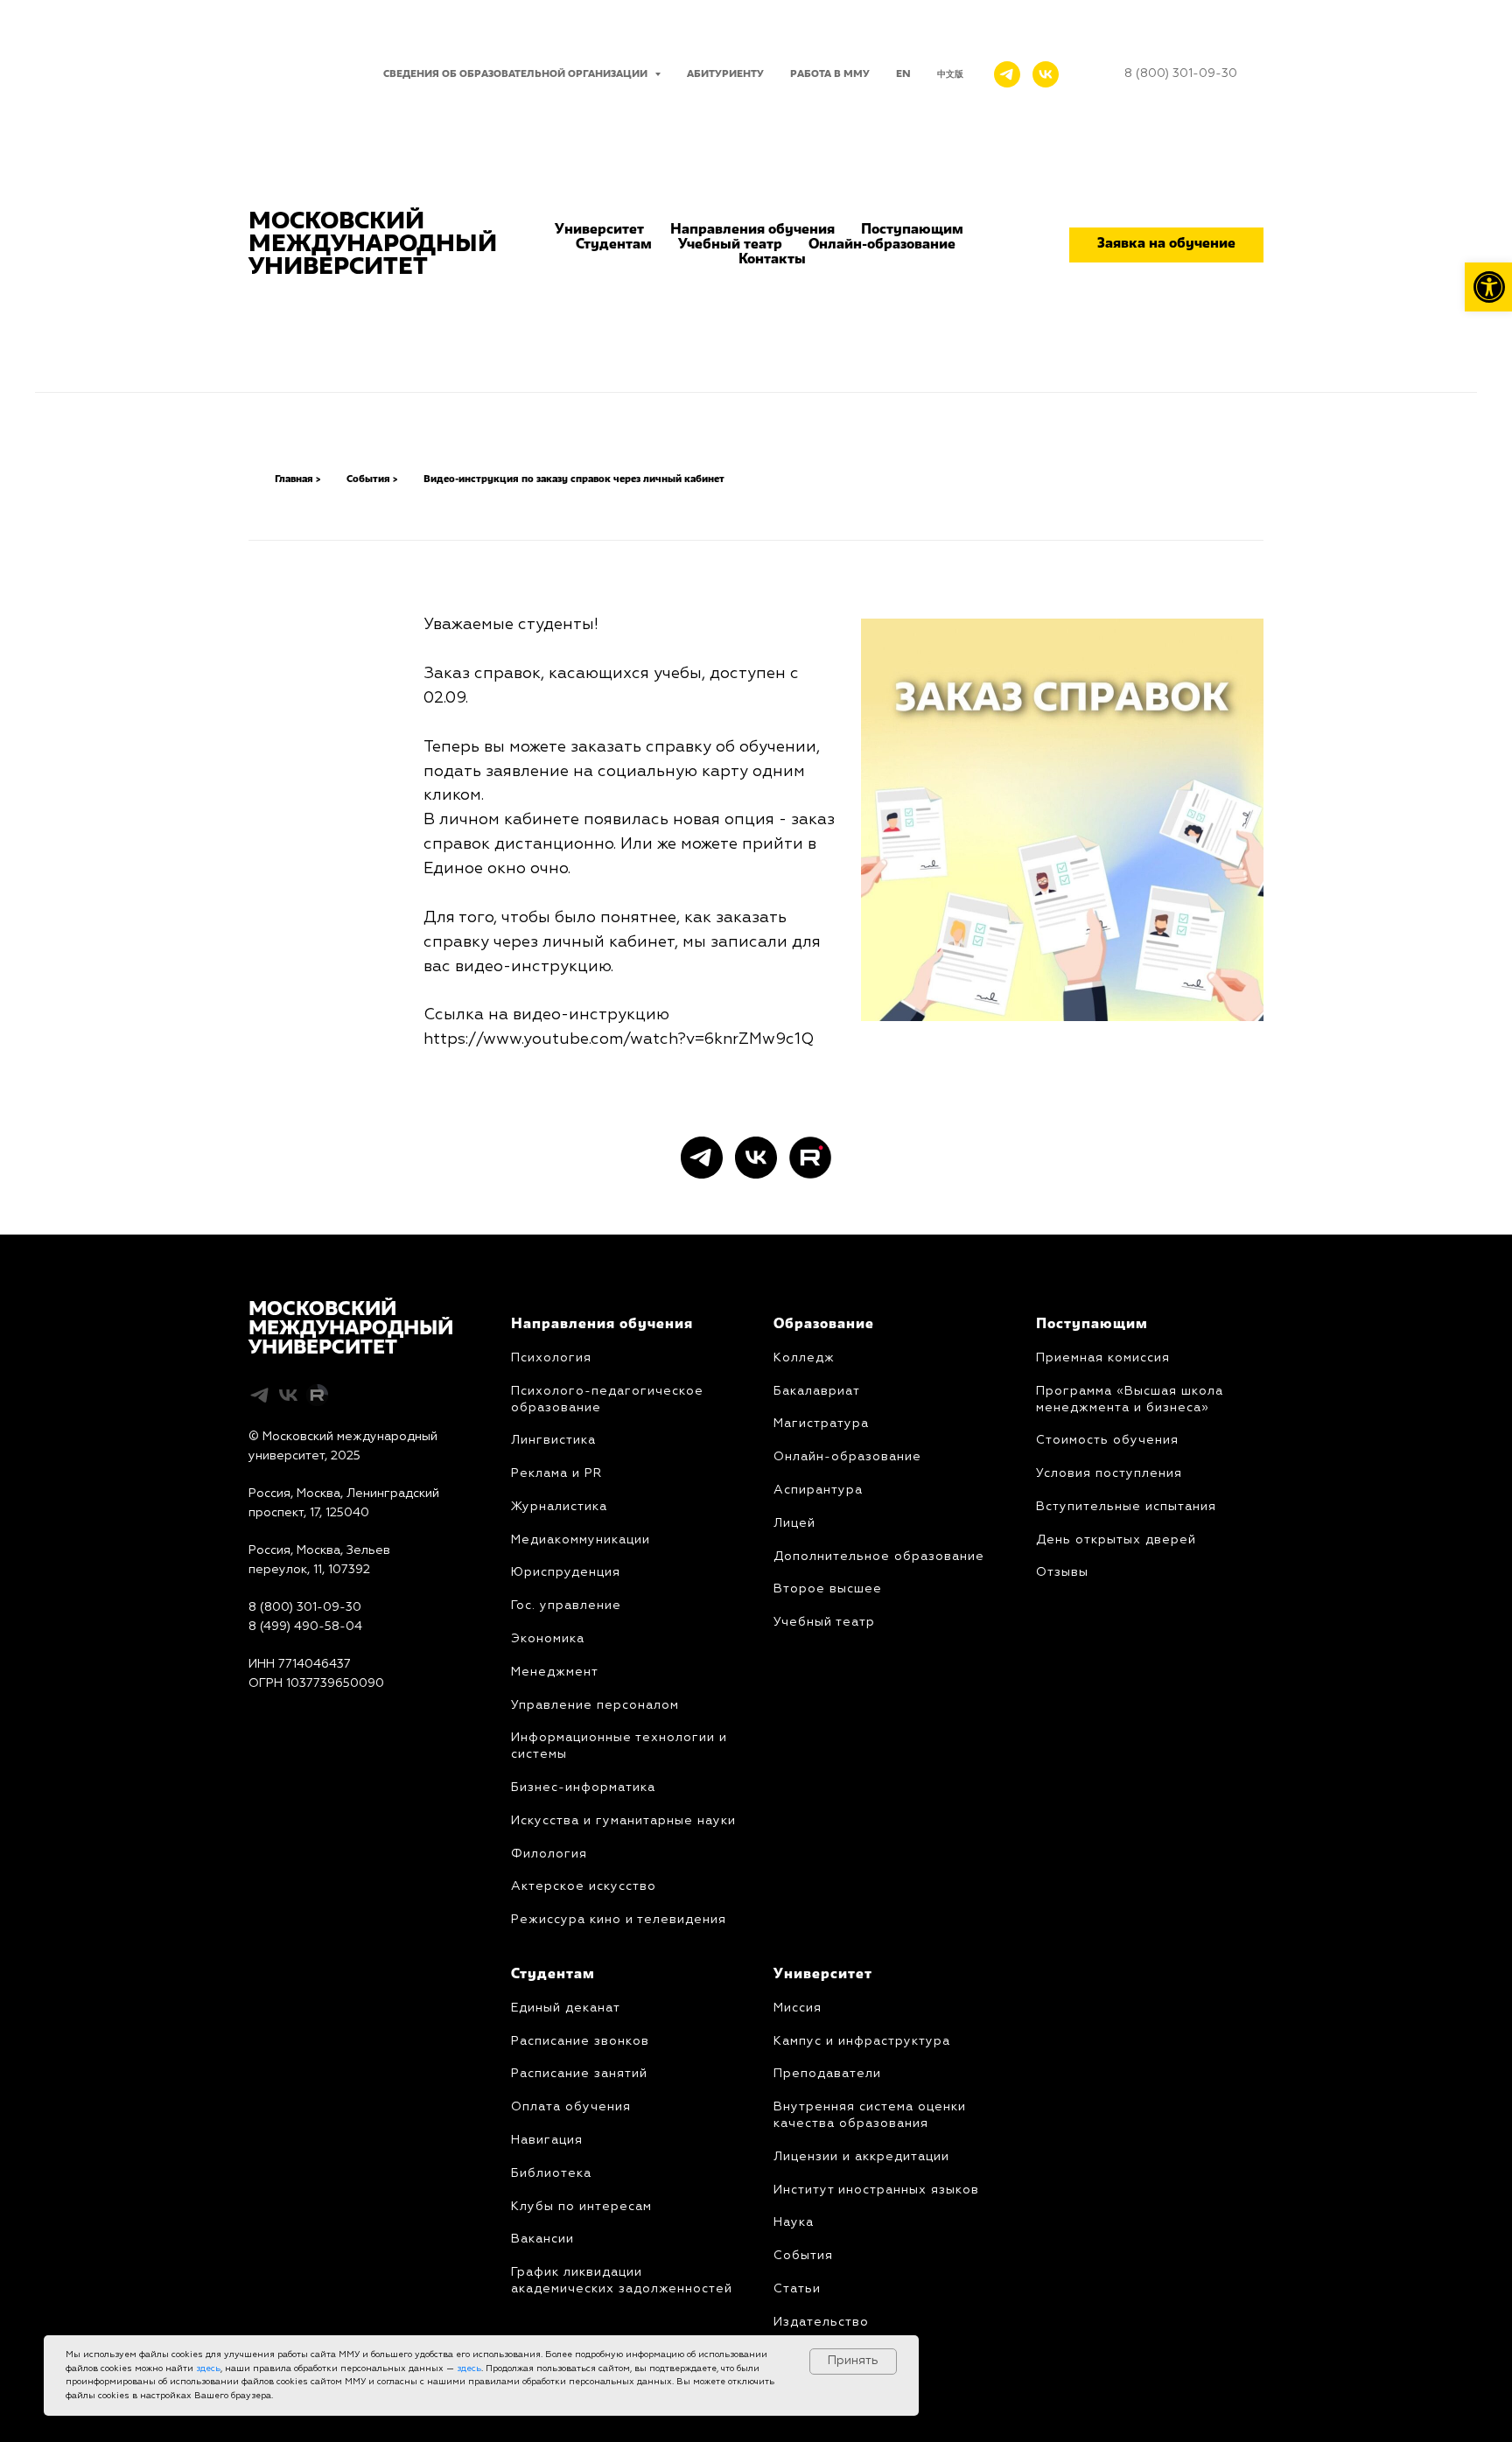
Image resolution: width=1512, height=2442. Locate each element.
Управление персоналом (595, 1705)
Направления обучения (752, 230)
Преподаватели (827, 2074)
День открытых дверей (1116, 1540)
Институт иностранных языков (876, 2190)
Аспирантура (818, 1490)
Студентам (614, 245)
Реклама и (546, 1473)
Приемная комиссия (1103, 1358)
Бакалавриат (817, 1391)
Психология (551, 1358)
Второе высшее (828, 1589)
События (803, 2256)
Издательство (821, 2322)
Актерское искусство (584, 1886)
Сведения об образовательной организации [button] (517, 74)
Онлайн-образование (882, 245)
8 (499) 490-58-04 (305, 1627)
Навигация (547, 2140)
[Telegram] (1007, 74)
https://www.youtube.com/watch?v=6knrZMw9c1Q (619, 1039)
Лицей (794, 1523)
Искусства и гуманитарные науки (623, 1821)
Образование (824, 1325)
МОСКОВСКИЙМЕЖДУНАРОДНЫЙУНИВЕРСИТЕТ (351, 1329)
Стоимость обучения (1107, 1440)
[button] (1166, 245)
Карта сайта (285, 1722)
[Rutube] (810, 1158)
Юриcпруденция (566, 1572)
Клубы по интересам (581, 2207)
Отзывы (1062, 1572)
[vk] (756, 1158)
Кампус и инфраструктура (862, 2041)
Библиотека (551, 2173)
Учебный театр (730, 245)
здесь (208, 2369)
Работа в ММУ (830, 74)
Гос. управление (566, 1606)
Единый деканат (566, 2008)
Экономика (548, 1639)
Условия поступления (1109, 1473)
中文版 (950, 74)
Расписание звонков (580, 2041)
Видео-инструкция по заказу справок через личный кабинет (574, 479)
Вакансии (542, 2239)
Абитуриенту (725, 74)
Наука (794, 2222)
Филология (549, 1854)
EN (903, 74)
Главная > (297, 479)
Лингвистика (553, 1440)
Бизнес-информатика (583, 1788)
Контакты (772, 260)
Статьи (797, 2289)
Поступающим (912, 230)
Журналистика (559, 1507)
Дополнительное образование (879, 1557)
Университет (599, 230)
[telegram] (702, 1158)
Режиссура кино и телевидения (619, 1920)
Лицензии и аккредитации (861, 2157)
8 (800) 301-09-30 (305, 1607)
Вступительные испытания (1126, 1507)
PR (591, 1473)
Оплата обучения (571, 2107)
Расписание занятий (579, 2074)
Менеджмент (555, 1672)
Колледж (804, 1358)
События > (372, 479)
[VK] (1046, 74)
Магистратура (821, 1424)
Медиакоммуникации (581, 1540)
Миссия (798, 2008)
